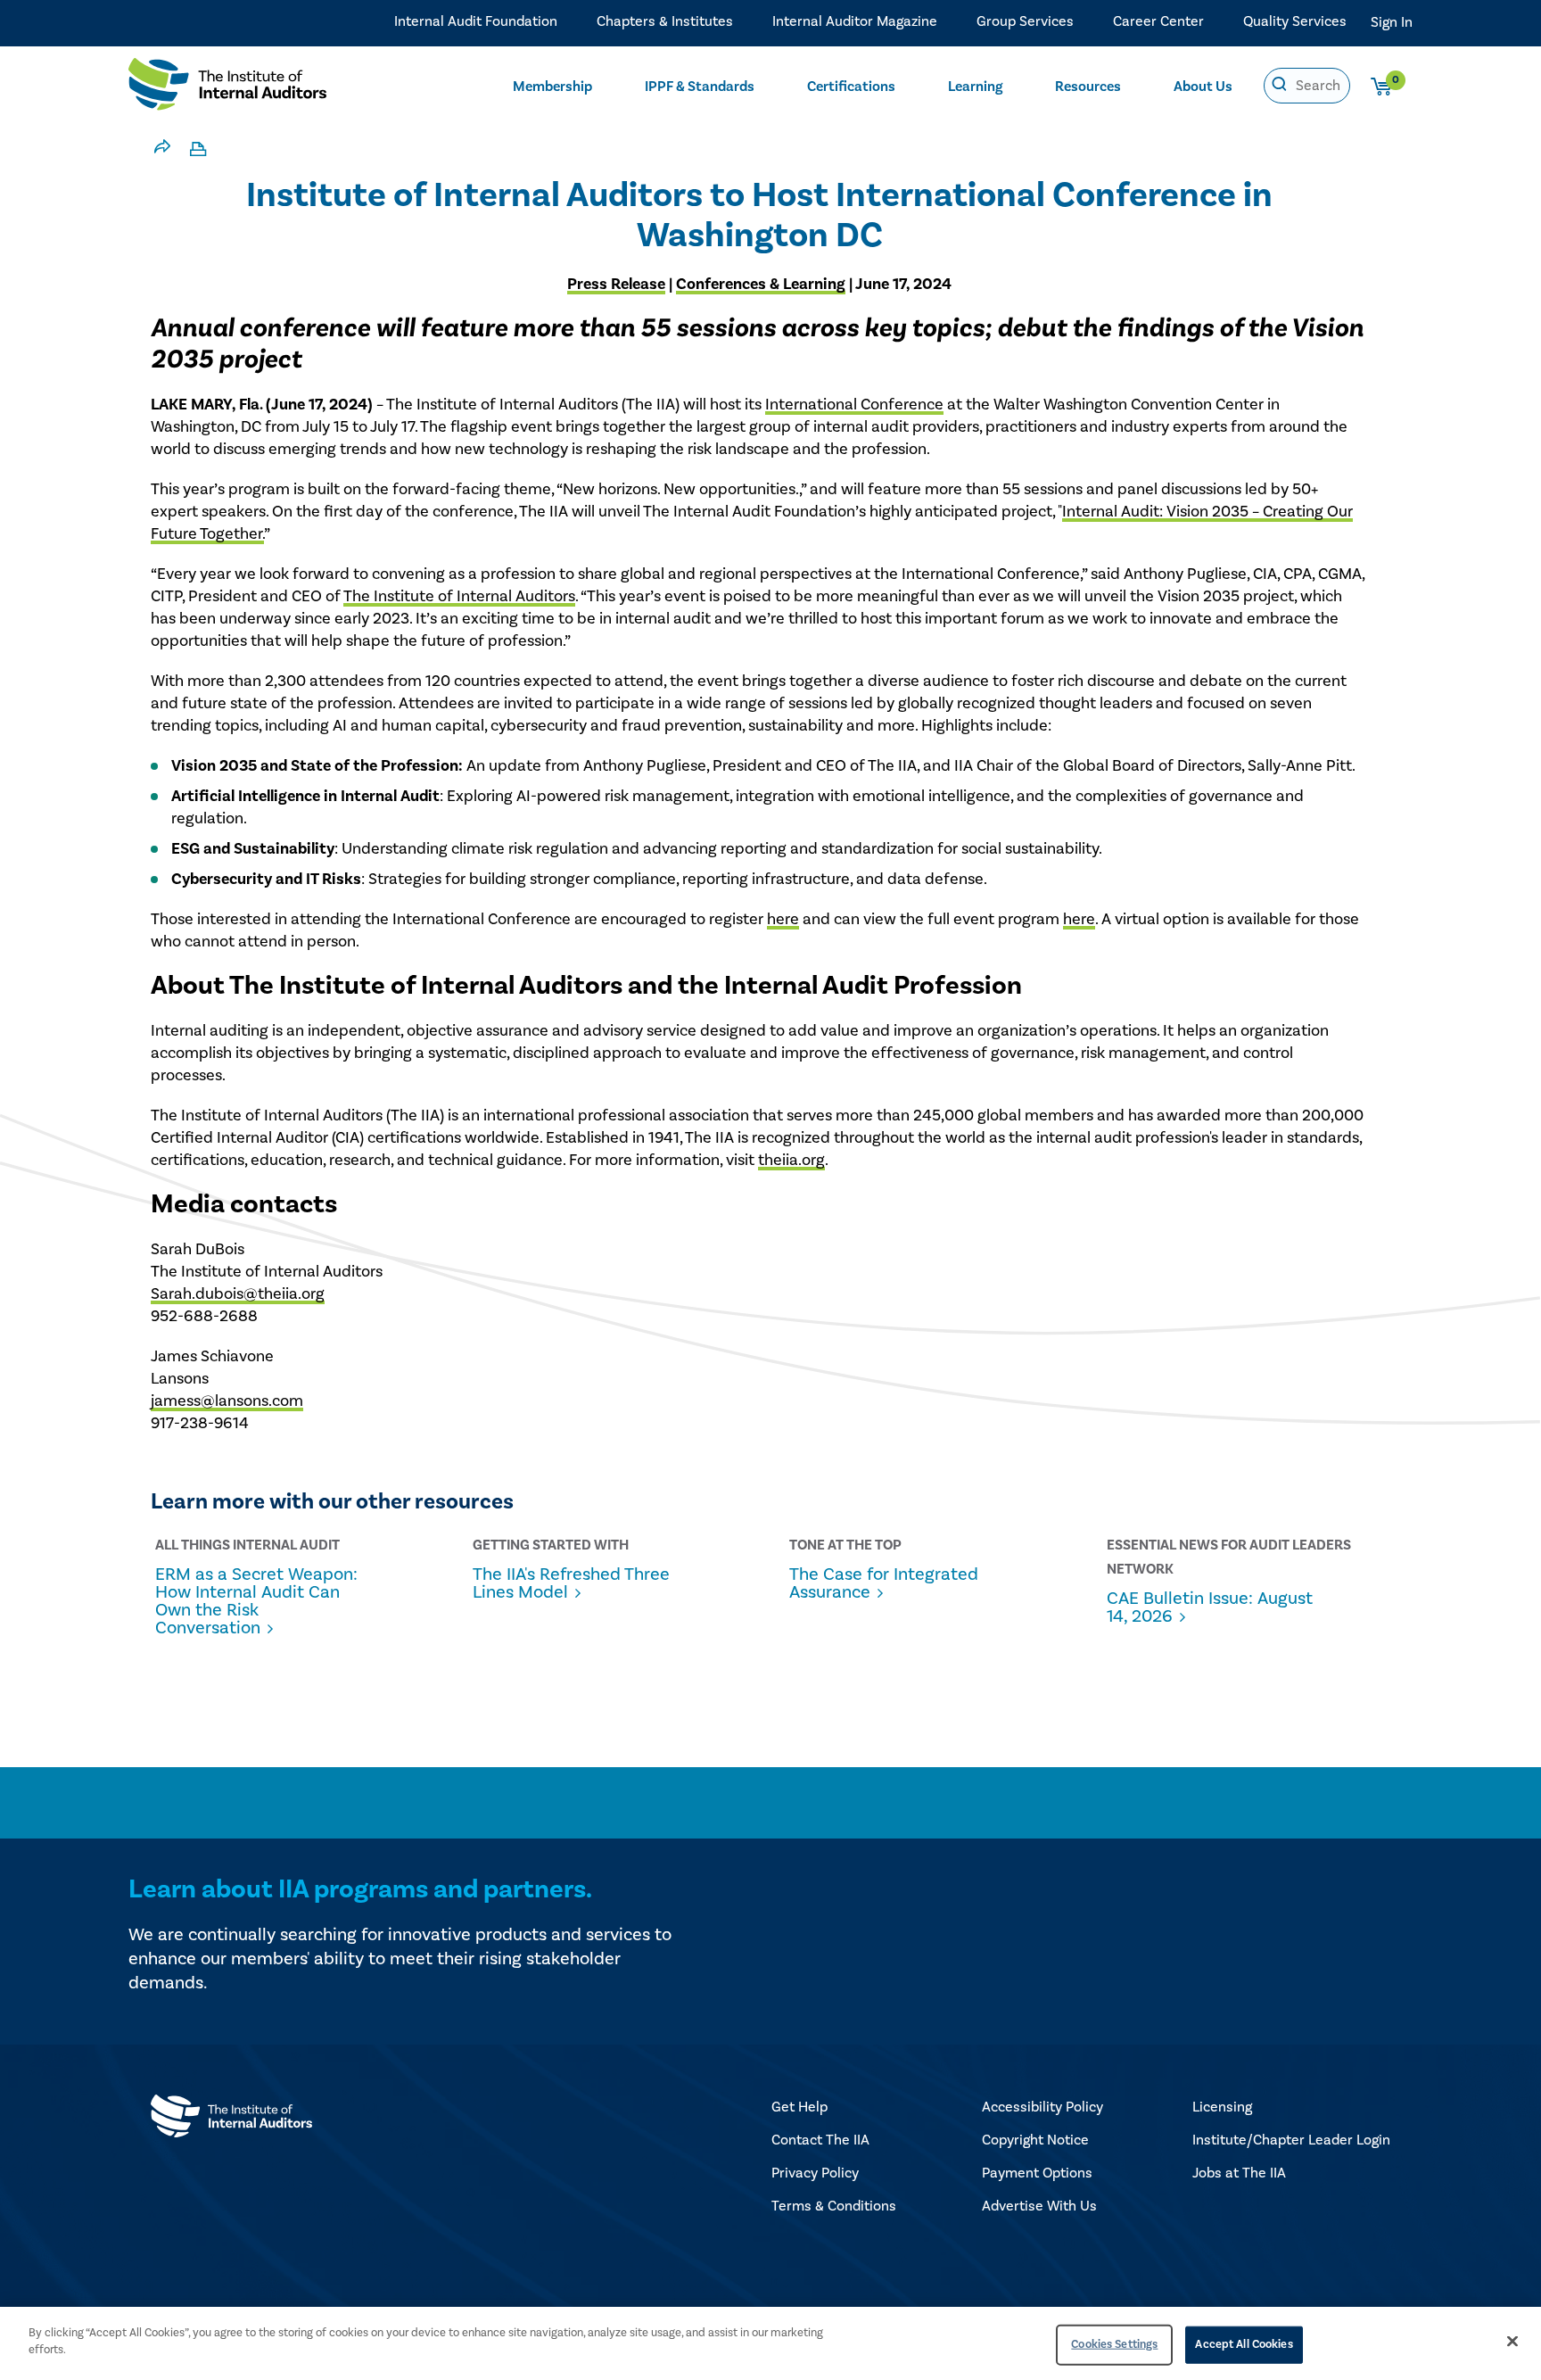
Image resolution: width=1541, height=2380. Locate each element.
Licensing (1222, 2107)
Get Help (799, 2107)
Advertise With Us (1039, 2206)
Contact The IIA (820, 2140)
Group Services (1025, 21)
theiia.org (791, 1160)
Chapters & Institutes (665, 21)
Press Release (616, 284)
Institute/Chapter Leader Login (1291, 2140)
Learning (975, 87)
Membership (552, 87)
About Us (1203, 87)
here (783, 919)
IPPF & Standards (700, 87)
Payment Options (1037, 2173)
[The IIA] (227, 88)
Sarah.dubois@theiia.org (238, 1294)
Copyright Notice (1035, 2140)
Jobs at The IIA (1239, 2173)
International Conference (854, 405)
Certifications (851, 87)
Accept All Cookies (1244, 2344)
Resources (1088, 87)
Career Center (1158, 21)
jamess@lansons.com (227, 1401)
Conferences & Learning (761, 284)
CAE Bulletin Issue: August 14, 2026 (1210, 1607)
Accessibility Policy (1042, 2107)
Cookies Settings (1114, 2344)
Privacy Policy (815, 2173)
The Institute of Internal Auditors (459, 596)
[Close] (1512, 2341)
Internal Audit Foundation (476, 21)
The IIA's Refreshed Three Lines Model (571, 1583)
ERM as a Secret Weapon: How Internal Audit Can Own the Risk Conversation (256, 1601)
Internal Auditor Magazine (855, 21)
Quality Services (1295, 21)
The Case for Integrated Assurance (884, 1583)
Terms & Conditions (834, 2206)
